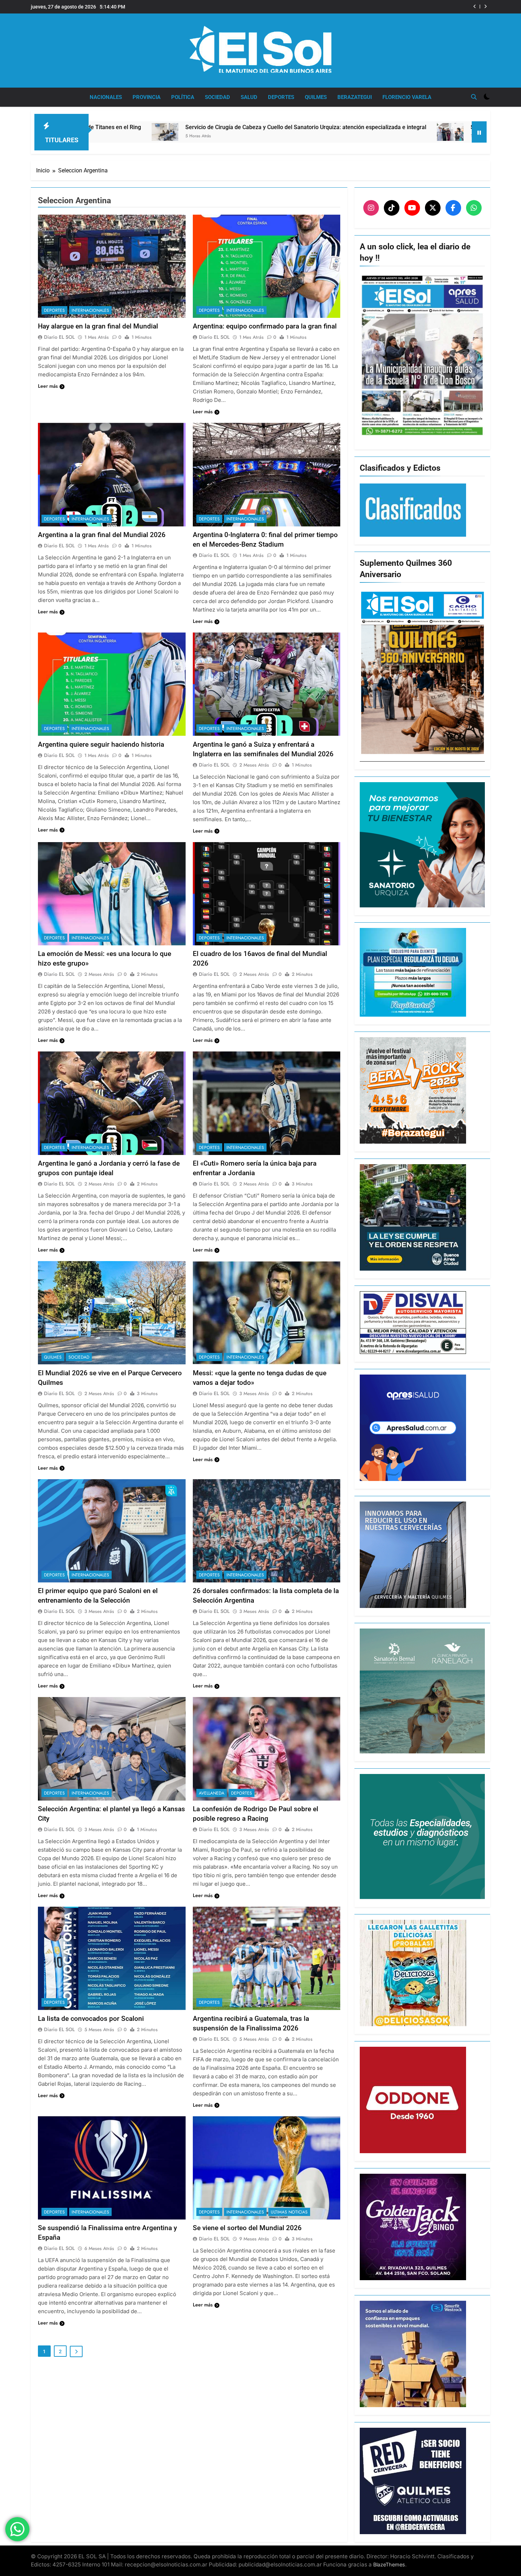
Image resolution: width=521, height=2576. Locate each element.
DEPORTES (281, 97)
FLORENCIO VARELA (407, 97)
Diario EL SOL (59, 337)
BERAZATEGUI (355, 97)
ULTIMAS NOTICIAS (289, 2212)
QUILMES (316, 97)
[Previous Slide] (475, 7)
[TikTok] (392, 208)
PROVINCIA (147, 97)
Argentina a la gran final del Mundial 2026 (102, 535)
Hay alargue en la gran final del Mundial (98, 326)
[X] (433, 208)
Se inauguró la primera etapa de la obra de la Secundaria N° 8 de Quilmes (317, 127)
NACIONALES (106, 97)
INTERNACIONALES (90, 310)
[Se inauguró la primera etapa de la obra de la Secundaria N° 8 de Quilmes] (203, 132)
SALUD (249, 97)
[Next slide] (485, 7)
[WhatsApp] (474, 208)
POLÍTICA (183, 97)
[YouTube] (412, 208)
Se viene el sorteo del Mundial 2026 (247, 2228)
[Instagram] (371, 208)
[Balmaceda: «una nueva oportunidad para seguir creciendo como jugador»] (433, 140)
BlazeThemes (389, 2564)
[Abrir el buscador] (474, 97)
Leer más (48, 386)
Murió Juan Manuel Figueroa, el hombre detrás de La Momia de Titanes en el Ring (366, 7)
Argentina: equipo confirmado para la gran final (265, 326)
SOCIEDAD (217, 97)
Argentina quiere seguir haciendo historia (101, 744)
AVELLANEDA (212, 1793)
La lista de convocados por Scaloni (91, 2019)
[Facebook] (453, 208)
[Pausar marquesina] (479, 132)
